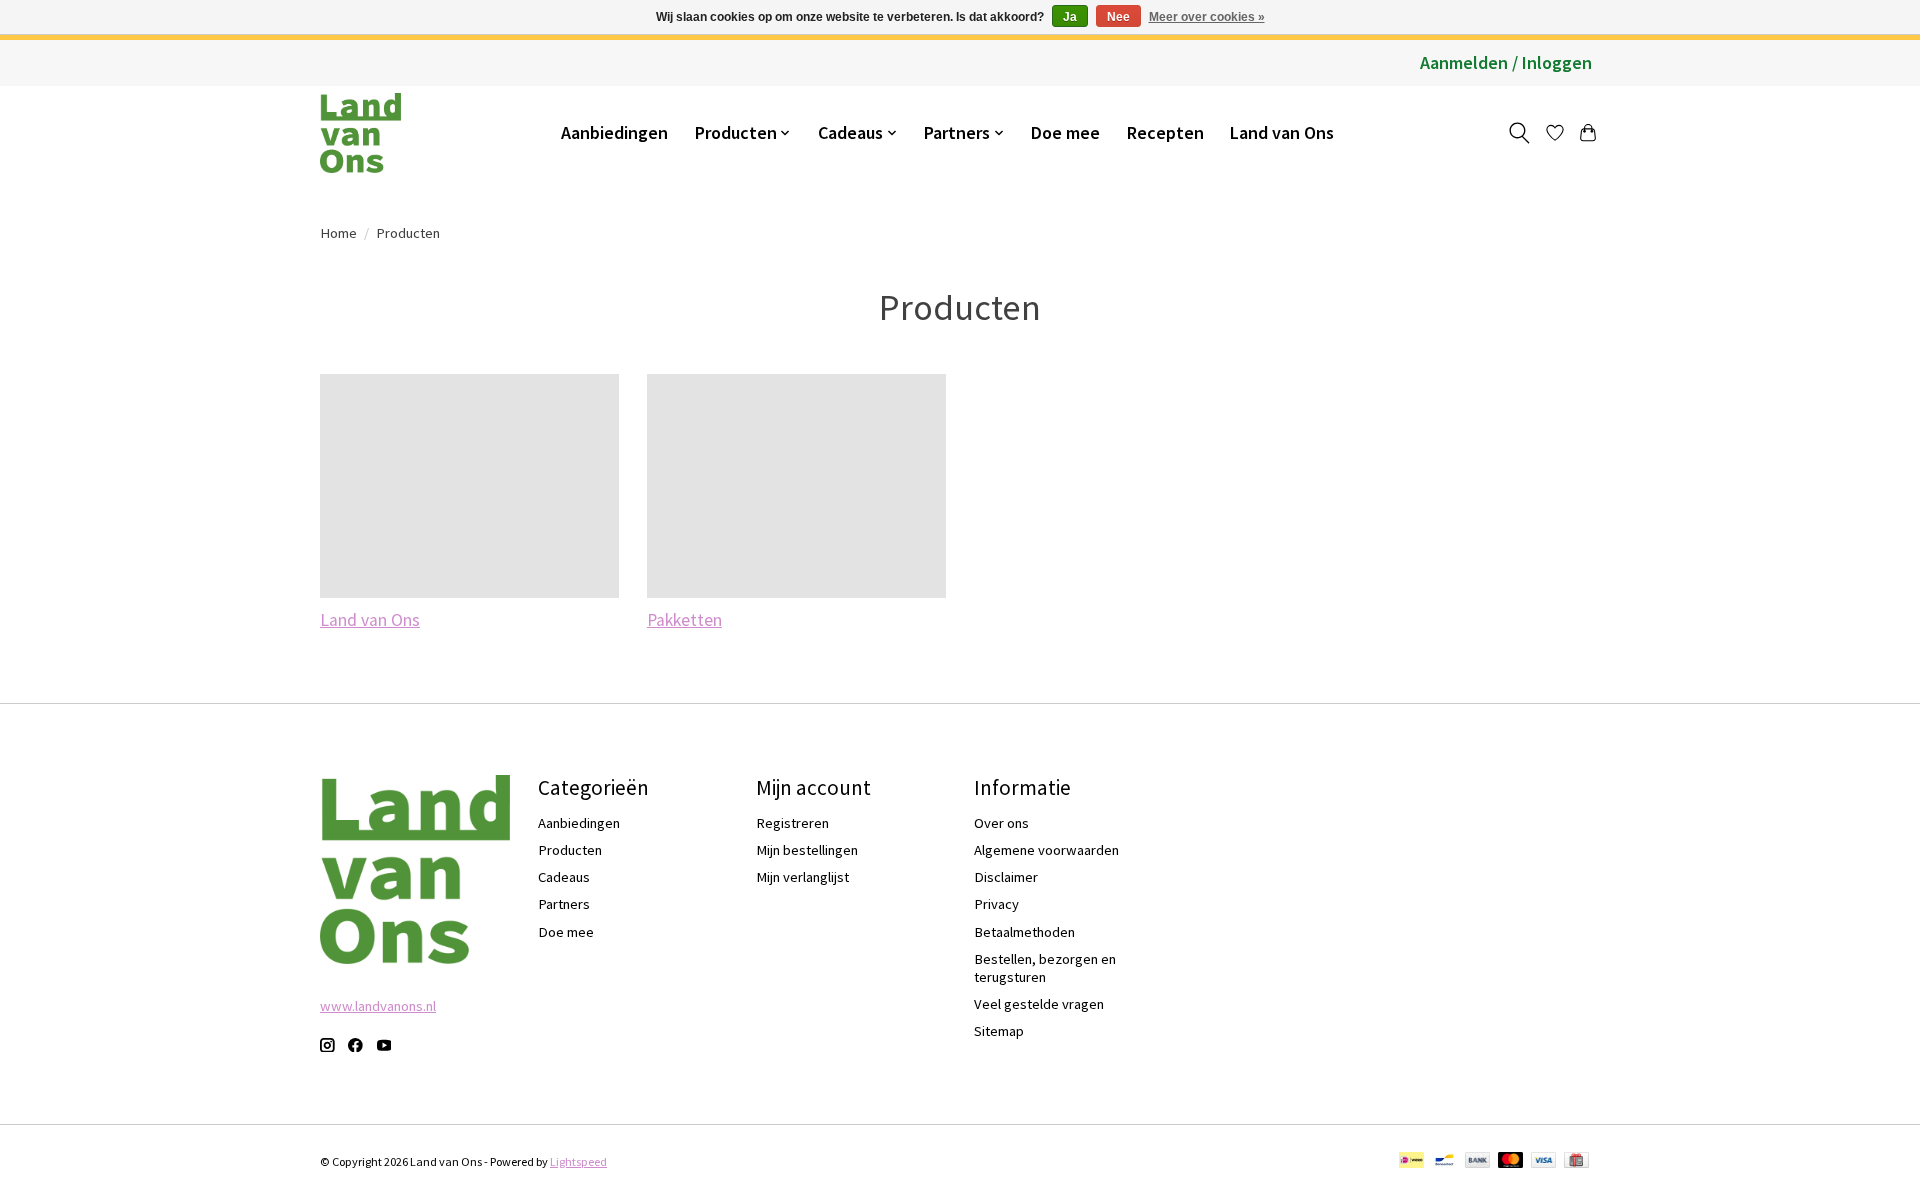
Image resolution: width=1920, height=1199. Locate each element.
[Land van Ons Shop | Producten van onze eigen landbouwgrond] (360, 133)
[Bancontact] (1444, 1161)
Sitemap (999, 1031)
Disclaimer (1006, 877)
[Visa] (1544, 1161)
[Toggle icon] (1518, 133)
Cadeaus (564, 877)
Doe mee (1065, 132)
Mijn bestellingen (807, 850)
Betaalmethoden (1024, 932)
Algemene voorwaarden (1046, 850)
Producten (570, 850)
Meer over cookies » (1207, 17)
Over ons (1001, 823)
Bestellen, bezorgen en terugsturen (1045, 968)
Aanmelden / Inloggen (1506, 62)
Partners (564, 904)
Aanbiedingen (614, 132)
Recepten (1165, 132)
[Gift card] (1576, 1161)
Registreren (792, 823)
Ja (1070, 17)
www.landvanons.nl (378, 1006)
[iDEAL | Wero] (1411, 1161)
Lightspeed (578, 1161)
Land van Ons (1282, 132)
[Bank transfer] (1478, 1161)
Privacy (996, 904)
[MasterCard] (1511, 1161)
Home (338, 233)
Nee (1118, 17)
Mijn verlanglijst (802, 877)
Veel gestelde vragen (1039, 1004)
